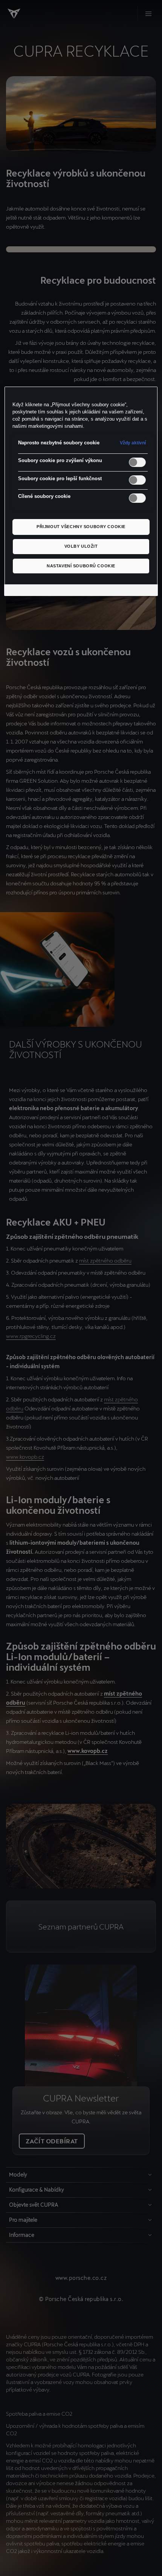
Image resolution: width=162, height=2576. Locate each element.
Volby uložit (81, 546)
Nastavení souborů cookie (81, 566)
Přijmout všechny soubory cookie (81, 527)
